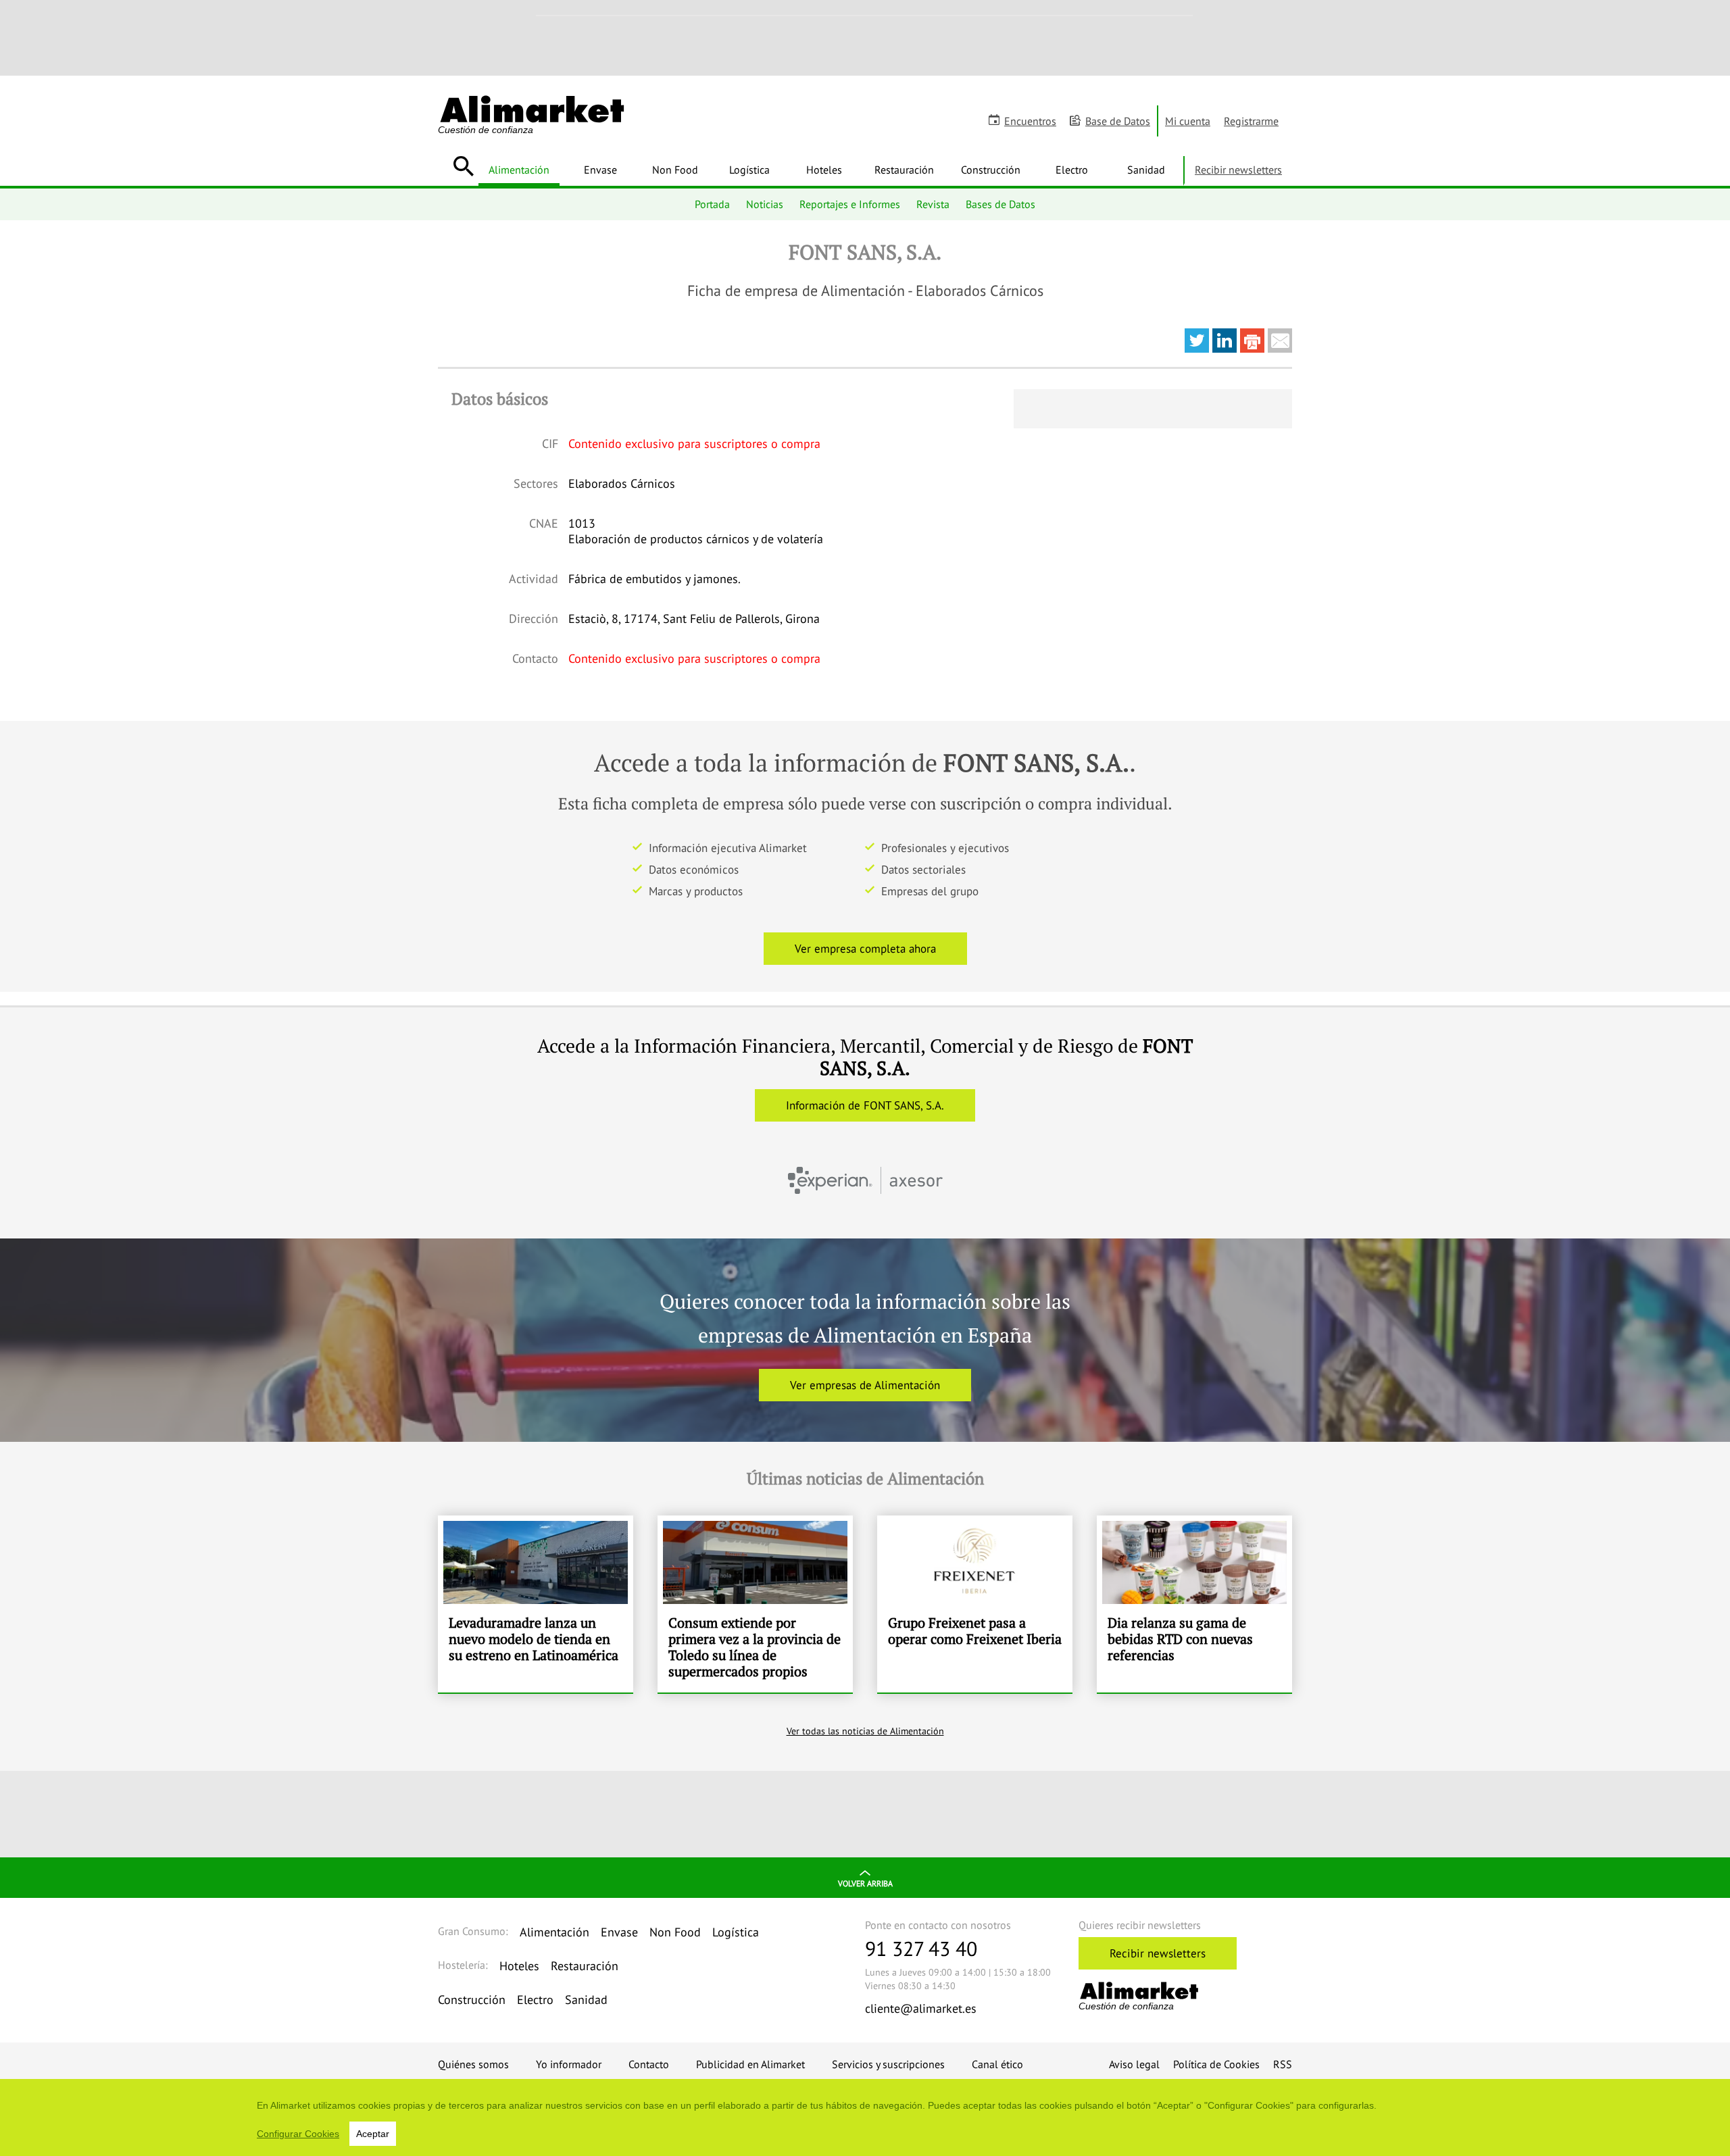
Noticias (765, 204)
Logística (749, 170)
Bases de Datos (1000, 204)
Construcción (991, 170)
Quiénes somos (473, 2064)
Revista (933, 204)
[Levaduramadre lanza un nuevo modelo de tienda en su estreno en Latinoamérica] (536, 1604)
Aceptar (373, 2134)
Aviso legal (1134, 2064)
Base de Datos (1118, 121)
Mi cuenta (1188, 121)
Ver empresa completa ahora (865, 949)
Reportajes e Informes (850, 204)
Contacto (649, 2064)
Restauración (904, 170)
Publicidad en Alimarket (750, 2064)
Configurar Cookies (298, 2134)
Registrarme (1251, 121)
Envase (600, 170)
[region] (865, 2117)
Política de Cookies (1216, 2064)
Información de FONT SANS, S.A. (865, 1105)
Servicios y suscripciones (888, 2064)
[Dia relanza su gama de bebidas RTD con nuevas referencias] (1194, 1604)
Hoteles (824, 170)
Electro (1072, 170)
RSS (1283, 2064)
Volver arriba (865, 1883)
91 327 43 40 (921, 1948)
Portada (712, 204)
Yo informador (569, 2064)
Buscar (463, 166)
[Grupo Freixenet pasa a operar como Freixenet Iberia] (975, 1604)
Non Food (675, 170)
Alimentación (519, 170)
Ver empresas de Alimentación (865, 1385)
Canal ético (997, 2064)
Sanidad (1146, 170)
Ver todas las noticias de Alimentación (865, 1731)
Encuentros (1030, 121)
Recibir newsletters (1238, 170)
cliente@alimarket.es (921, 2008)
